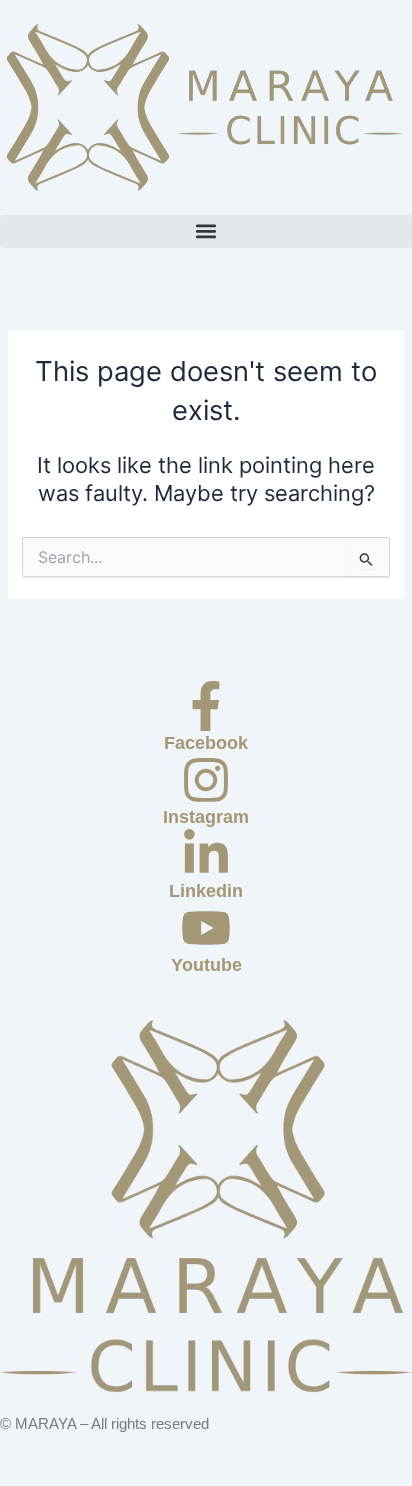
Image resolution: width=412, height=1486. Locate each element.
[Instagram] (206, 780)
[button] (206, 231)
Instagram (206, 816)
